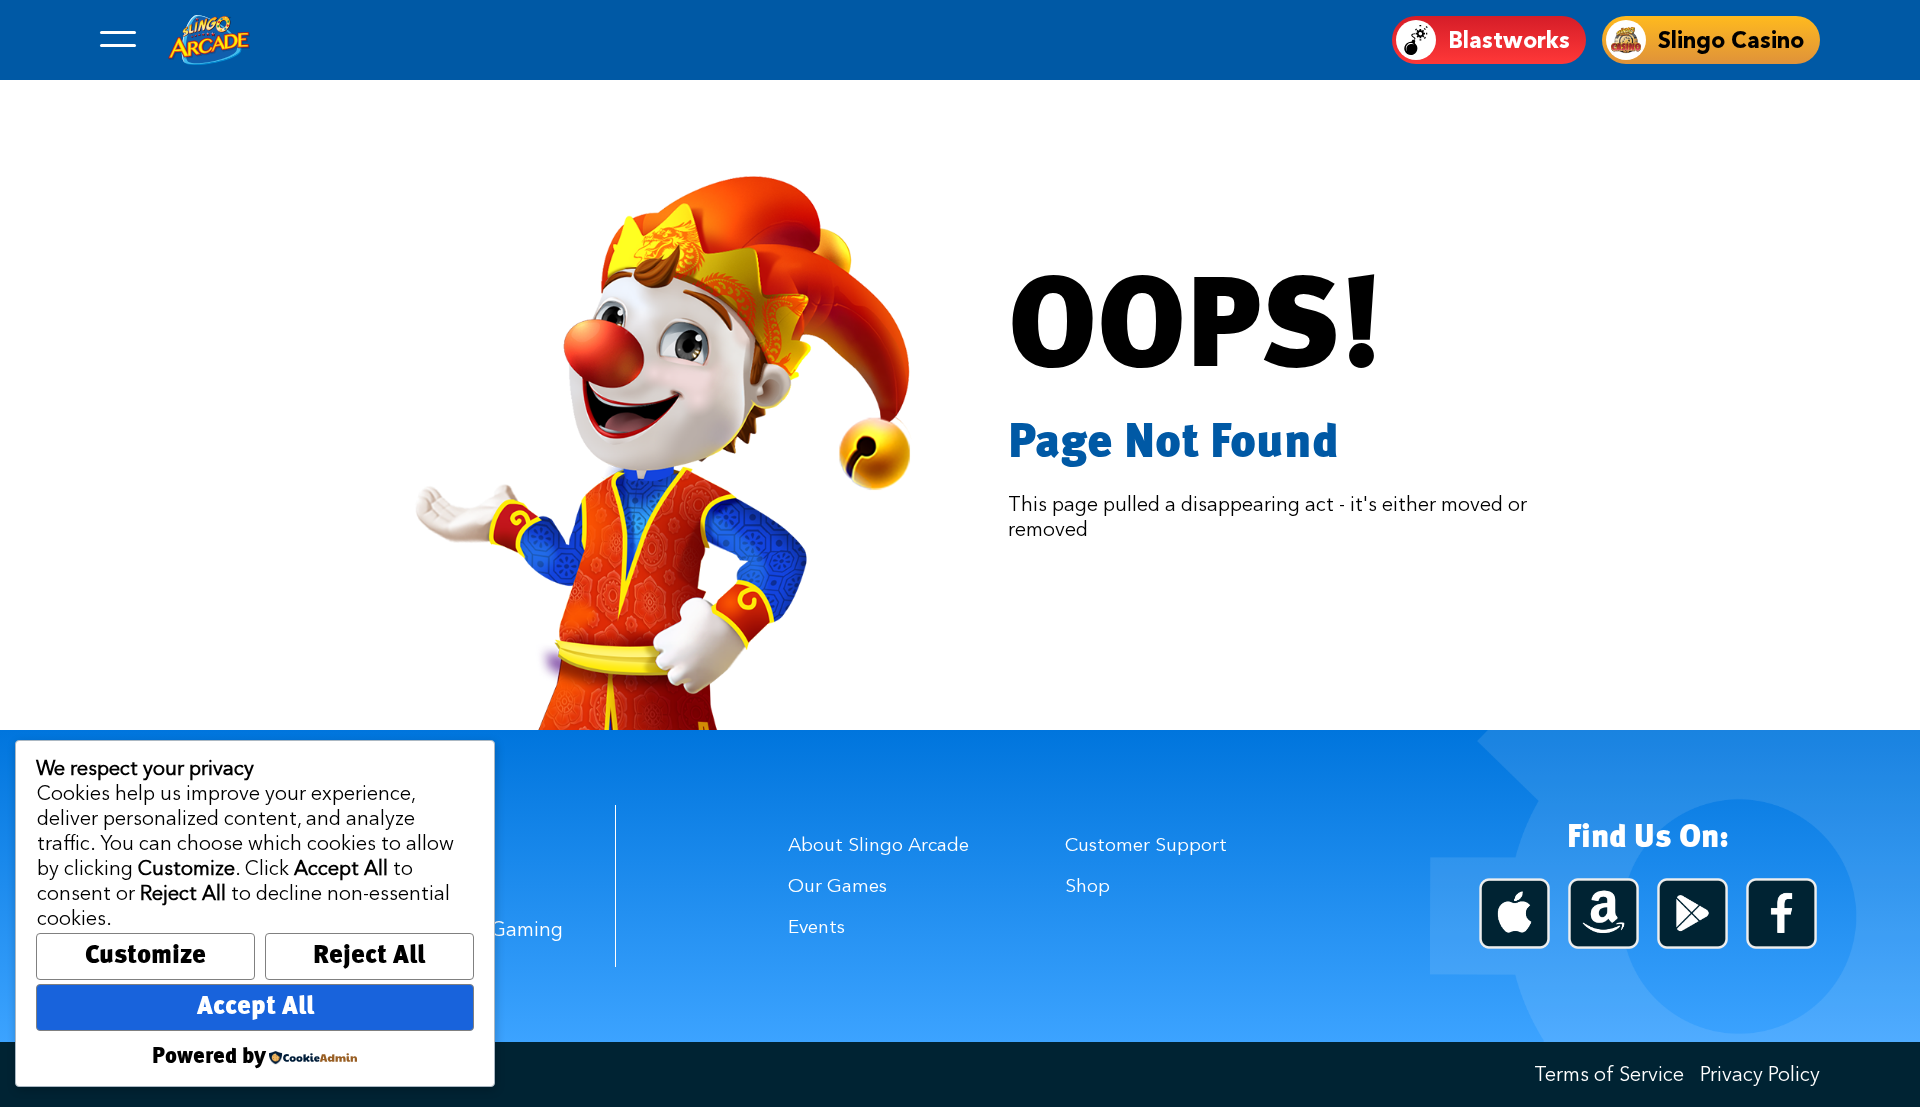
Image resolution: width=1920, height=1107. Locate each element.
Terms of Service (1609, 1074)
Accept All (255, 1007)
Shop (1087, 885)
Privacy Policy (1760, 1074)
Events (816, 926)
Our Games (837, 885)
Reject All (369, 956)
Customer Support (1146, 844)
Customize (145, 956)
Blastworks (1509, 40)
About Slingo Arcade (878, 844)
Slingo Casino (1731, 40)
